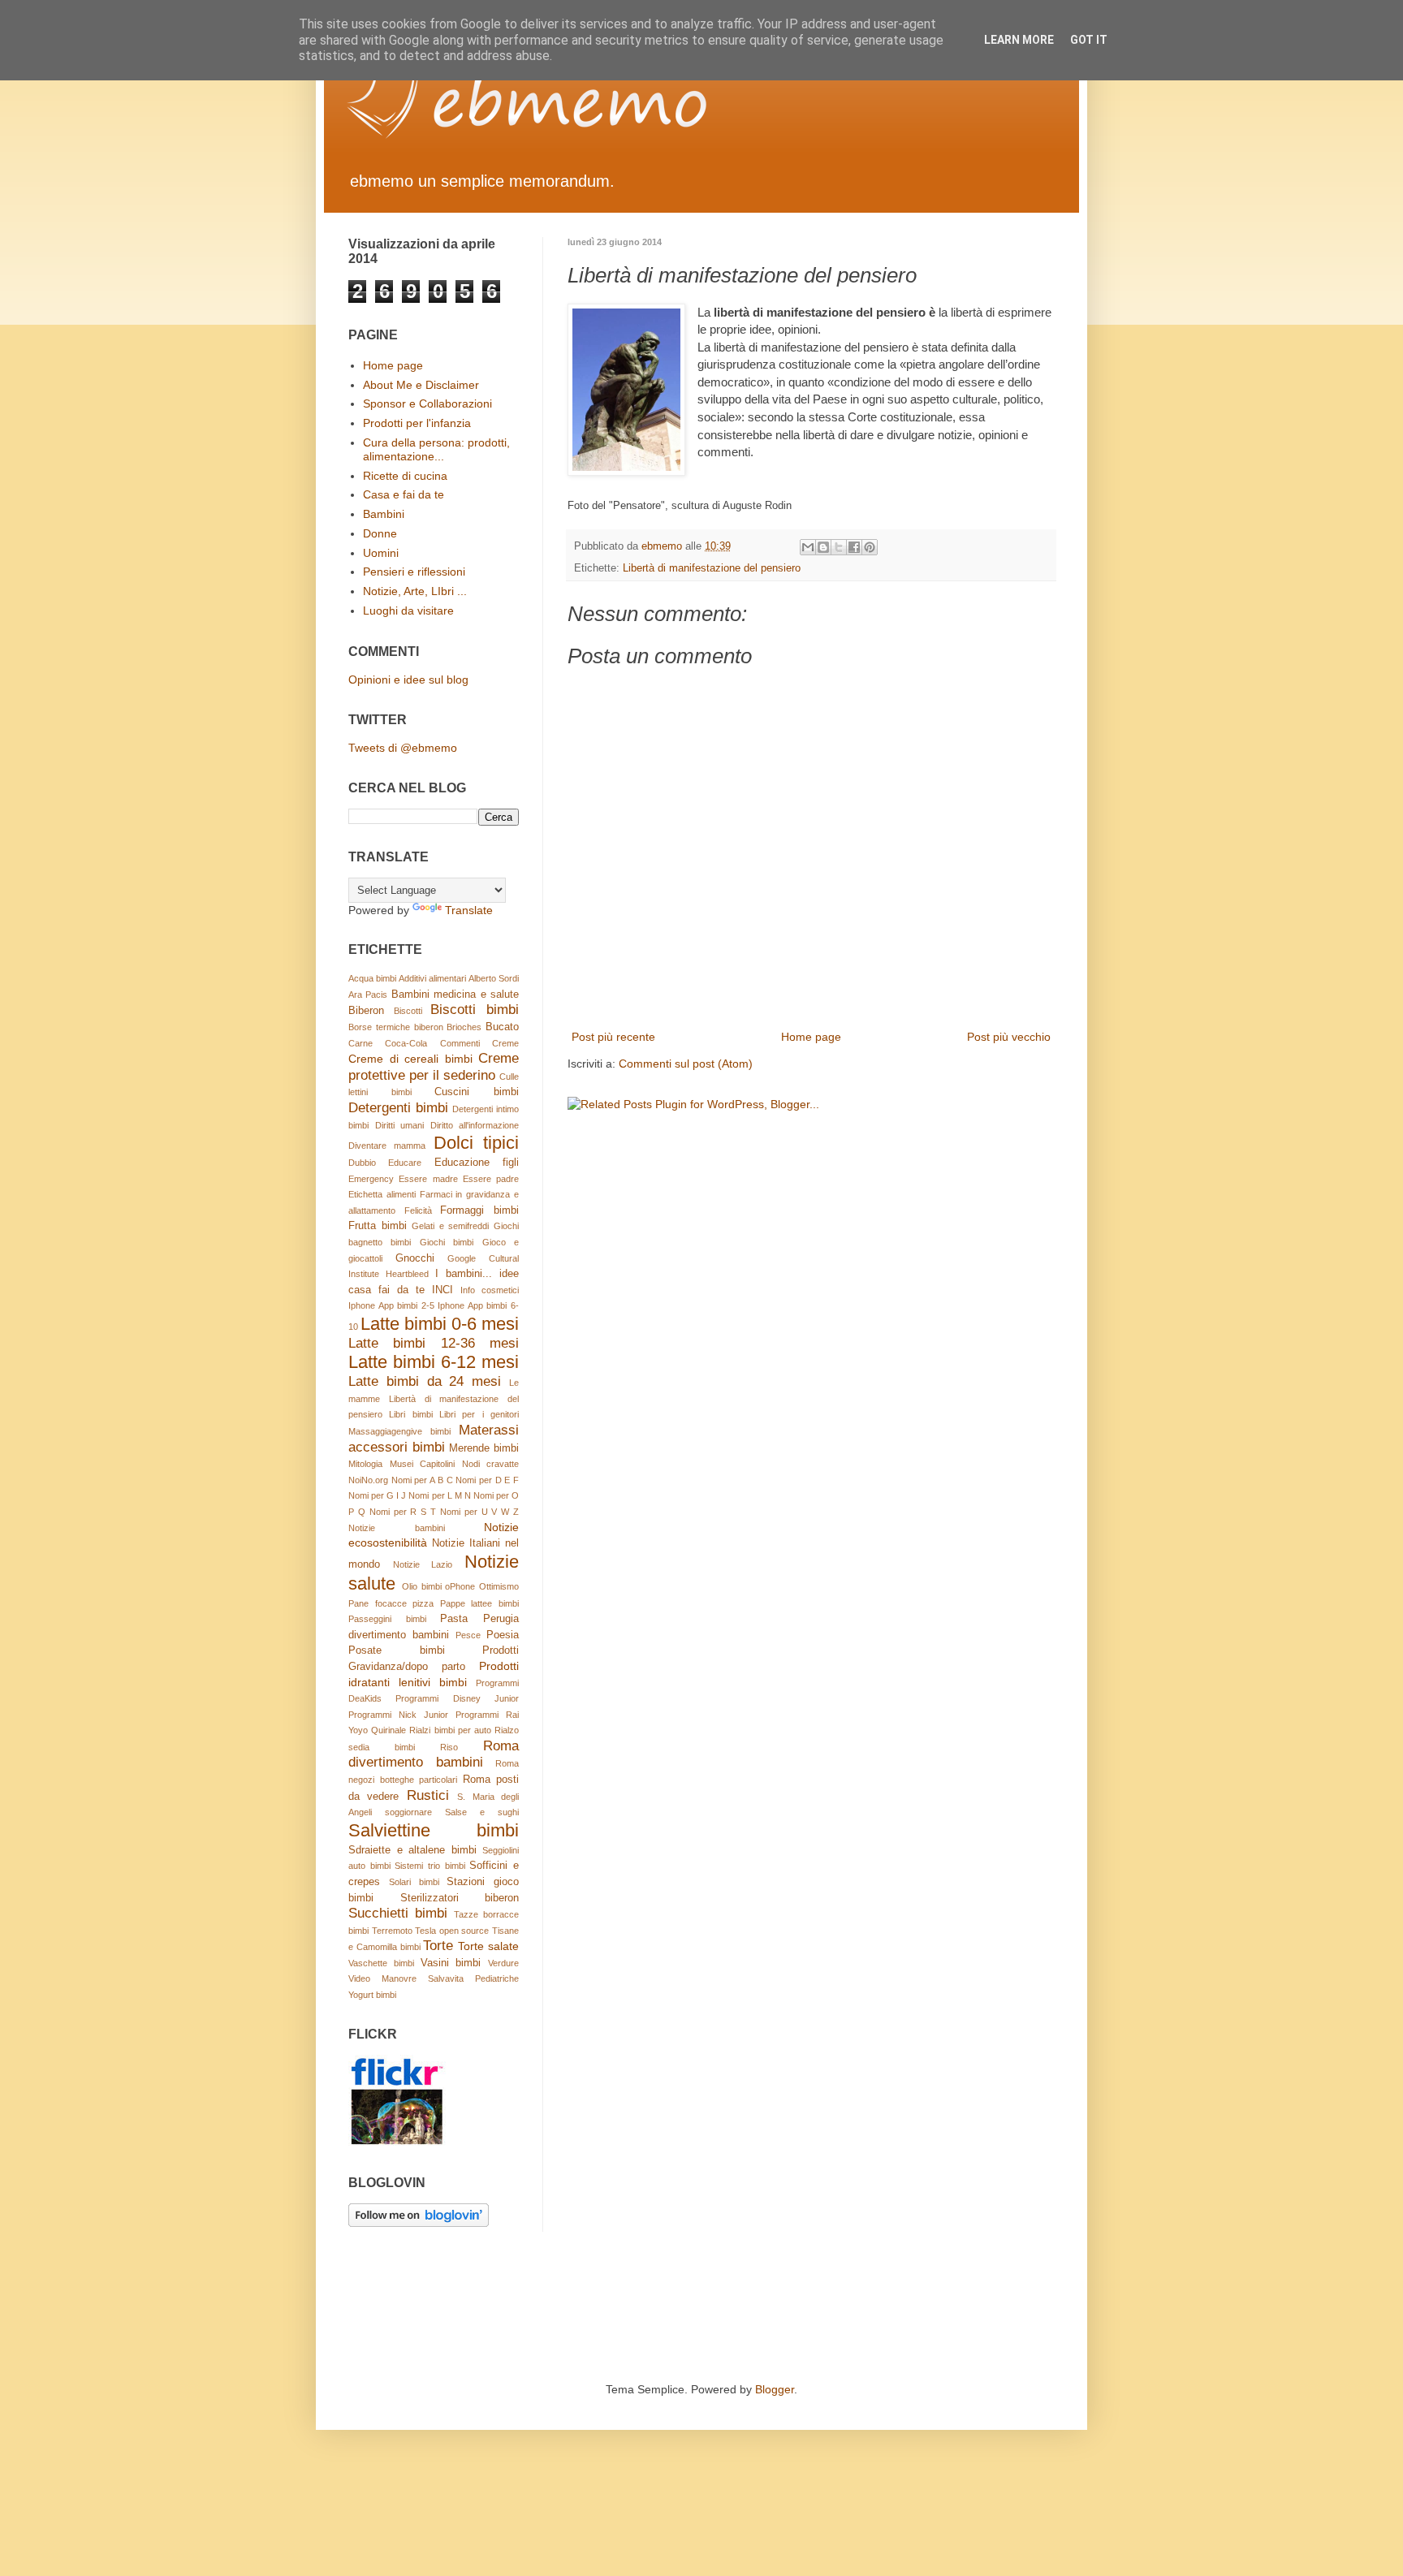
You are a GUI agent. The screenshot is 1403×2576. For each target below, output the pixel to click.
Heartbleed (407, 1274)
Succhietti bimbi (398, 1913)
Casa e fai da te (404, 494)
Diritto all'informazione (475, 1125)
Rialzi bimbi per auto (450, 1730)
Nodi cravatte (491, 1464)
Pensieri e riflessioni (414, 572)
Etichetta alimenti (382, 1194)
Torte (438, 1946)
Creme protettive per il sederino (434, 1067)
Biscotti (408, 1011)
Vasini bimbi (451, 1963)
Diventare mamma (387, 1146)
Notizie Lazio (423, 1564)
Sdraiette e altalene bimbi (412, 1850)
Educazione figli (477, 1163)
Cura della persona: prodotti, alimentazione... (436, 449)
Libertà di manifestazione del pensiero (712, 568)
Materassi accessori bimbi (434, 1439)
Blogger (775, 2389)
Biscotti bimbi (475, 1010)
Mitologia (365, 1464)
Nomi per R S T (403, 1512)
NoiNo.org (368, 1480)
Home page (811, 1037)
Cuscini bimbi (477, 1092)
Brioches (464, 1027)
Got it (1089, 40)
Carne (360, 1043)
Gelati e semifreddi (450, 1226)
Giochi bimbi (447, 1242)
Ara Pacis (368, 995)
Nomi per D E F (487, 1480)
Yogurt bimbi (372, 1995)
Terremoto (392, 1931)
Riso (449, 1747)
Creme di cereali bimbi (410, 1059)
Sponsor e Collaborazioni (427, 403)
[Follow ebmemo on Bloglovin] (419, 2223)
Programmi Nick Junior (398, 1715)
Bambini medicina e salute (455, 995)
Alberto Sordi (494, 978)
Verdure (503, 1963)
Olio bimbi (422, 1586)
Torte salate (488, 1946)
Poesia (503, 1635)
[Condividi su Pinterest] (870, 547)
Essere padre (491, 1179)
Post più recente (613, 1037)
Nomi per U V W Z (479, 1512)
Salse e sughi (482, 1812)
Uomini (381, 553)
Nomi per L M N (439, 1495)
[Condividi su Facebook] (854, 547)
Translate (469, 910)
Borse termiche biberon (396, 1027)
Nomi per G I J (377, 1495)
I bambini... (464, 1274)
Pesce (468, 1635)
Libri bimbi (410, 1414)
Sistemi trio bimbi (430, 1866)
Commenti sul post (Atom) (686, 1064)
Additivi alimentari (432, 978)
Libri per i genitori (479, 1414)
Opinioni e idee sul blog (408, 680)
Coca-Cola (406, 1043)
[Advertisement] (644, 2317)
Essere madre (428, 1179)
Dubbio (362, 1163)
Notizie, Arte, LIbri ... (415, 591)
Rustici (428, 1795)
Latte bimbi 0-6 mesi (440, 1324)
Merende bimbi (484, 1448)
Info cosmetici (490, 1290)
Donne (380, 533)
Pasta (454, 1619)
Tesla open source (452, 1931)
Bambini (384, 514)
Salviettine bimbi (434, 1830)
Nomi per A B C (422, 1480)
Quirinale (389, 1730)
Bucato (502, 1027)
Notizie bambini (397, 1528)
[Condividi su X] (839, 547)
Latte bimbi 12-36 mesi (434, 1343)
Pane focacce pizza (391, 1603)
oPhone (460, 1586)
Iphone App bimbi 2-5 (391, 1305)
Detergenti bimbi (398, 1108)
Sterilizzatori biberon (460, 1898)
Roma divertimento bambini (434, 1754)
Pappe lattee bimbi (479, 1603)
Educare (405, 1163)
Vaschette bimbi (381, 1963)
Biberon (366, 1011)
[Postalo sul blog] (823, 547)
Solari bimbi (414, 1882)
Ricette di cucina (405, 476)
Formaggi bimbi (479, 1210)
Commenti (460, 1043)
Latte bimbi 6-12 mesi (434, 1362)
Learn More (1019, 40)
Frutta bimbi (378, 1226)
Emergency (371, 1179)
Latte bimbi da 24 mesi (425, 1381)
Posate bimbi (397, 1650)
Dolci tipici (476, 1143)
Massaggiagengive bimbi (399, 1431)
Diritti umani (400, 1125)
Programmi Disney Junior (457, 1698)
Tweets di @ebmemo (403, 748)
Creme (505, 1043)
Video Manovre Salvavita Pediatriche (434, 1978)
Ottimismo (499, 1586)
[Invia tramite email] (808, 547)
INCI (442, 1290)
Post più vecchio (1009, 1037)
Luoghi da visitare (408, 611)
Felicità (418, 1210)
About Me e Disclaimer (421, 385)
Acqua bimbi (372, 978)
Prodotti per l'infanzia (417, 423)
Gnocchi (415, 1258)
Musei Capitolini (423, 1464)
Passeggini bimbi (387, 1619)
